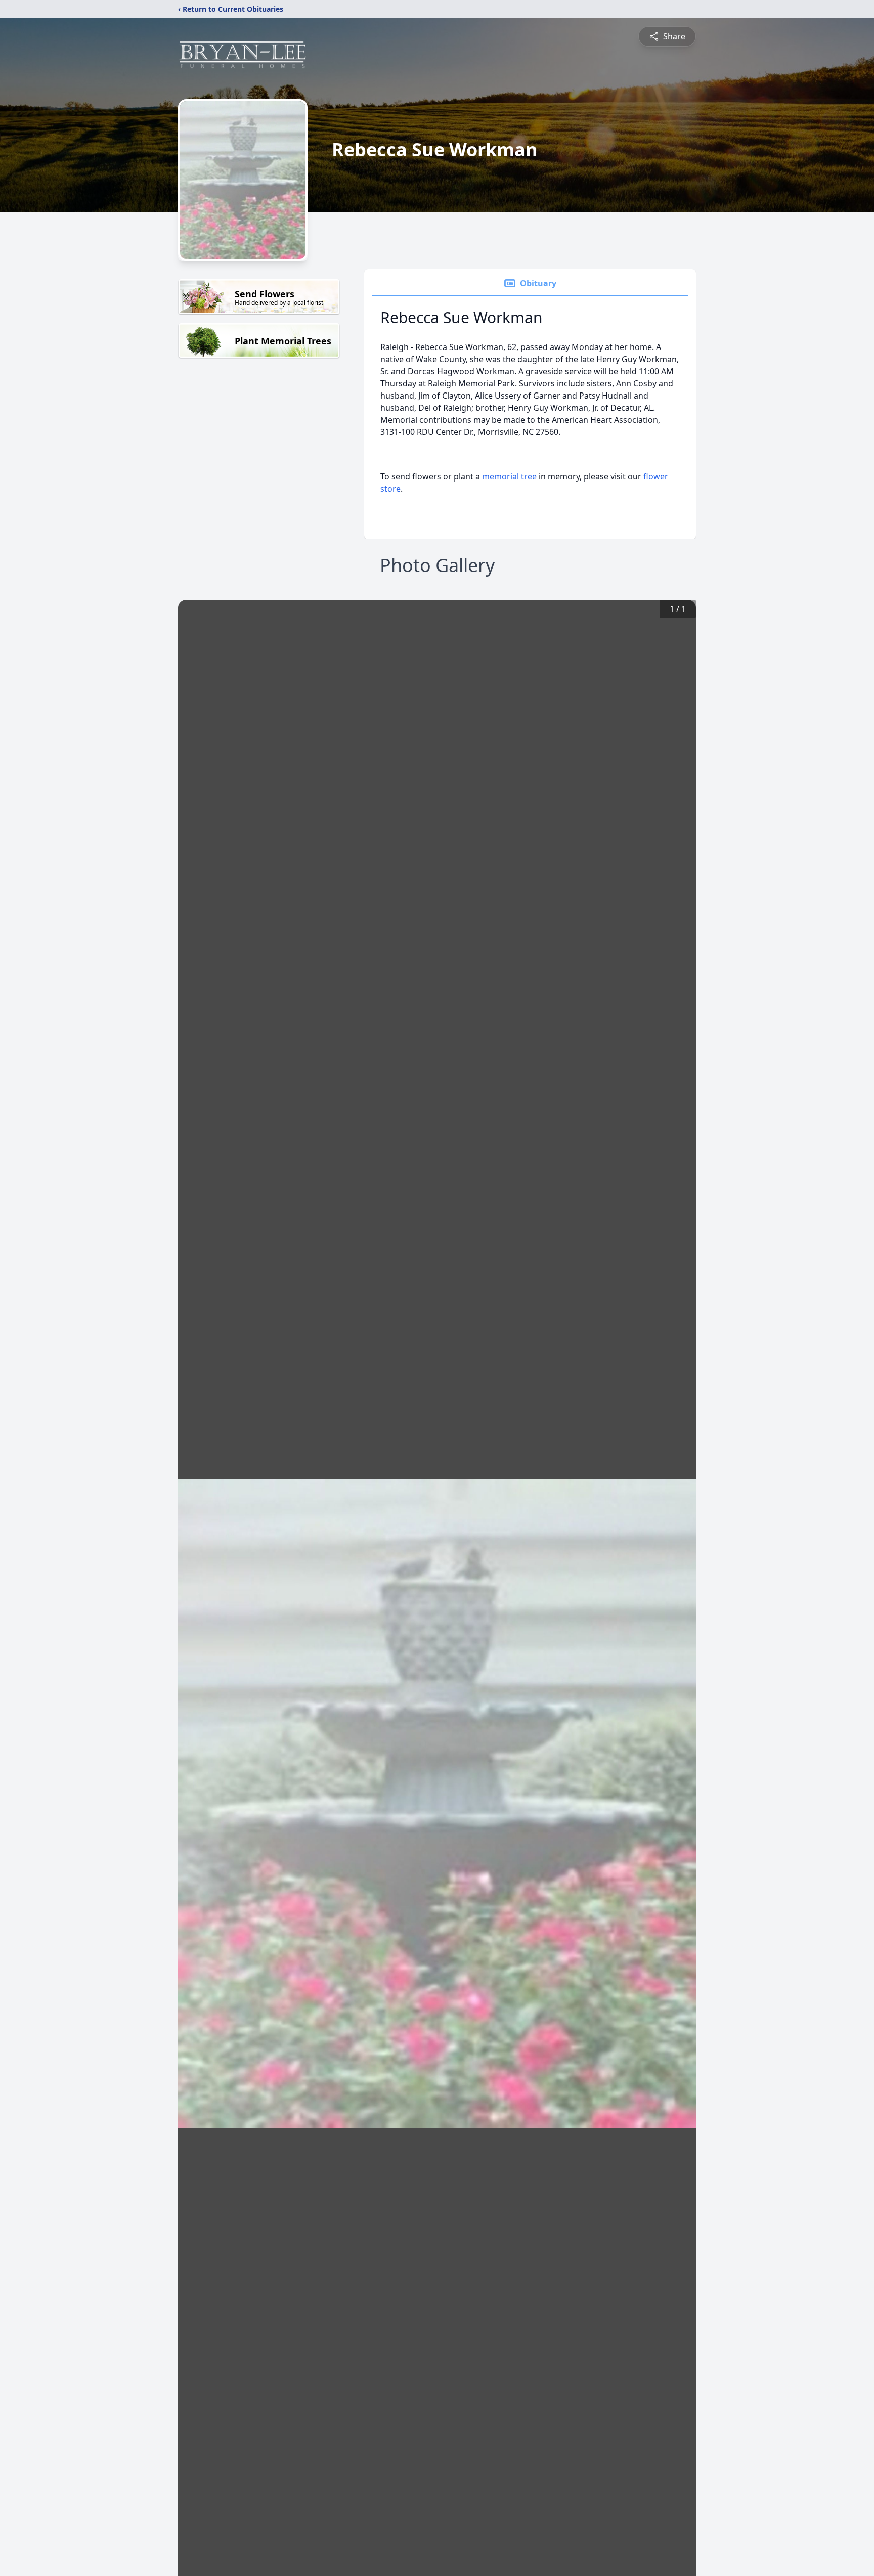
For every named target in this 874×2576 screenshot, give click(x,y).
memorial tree (509, 476)
